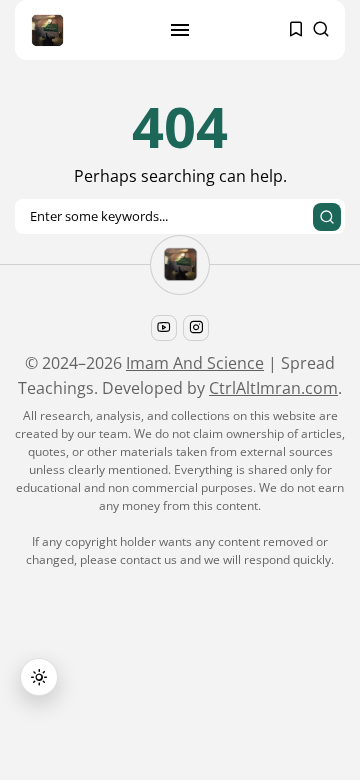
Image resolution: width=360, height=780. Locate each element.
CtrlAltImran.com (273, 388)
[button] (39, 677)
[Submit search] (327, 217)
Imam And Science (195, 363)
